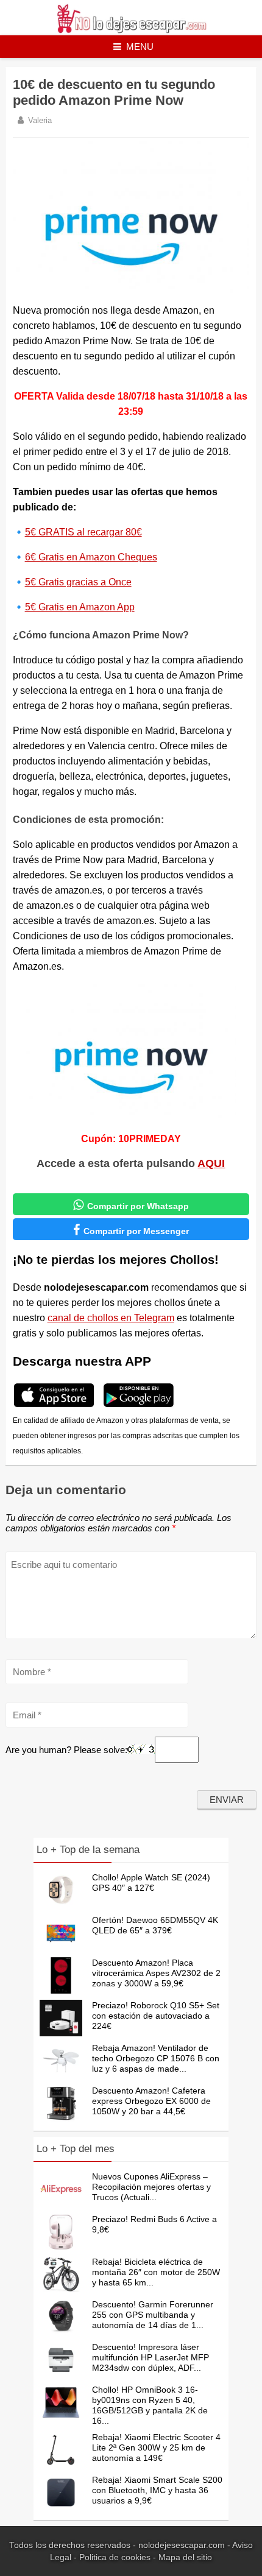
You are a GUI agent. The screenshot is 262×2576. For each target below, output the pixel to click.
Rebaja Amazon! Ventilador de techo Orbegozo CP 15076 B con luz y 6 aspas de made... (156, 2058)
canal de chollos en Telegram (111, 1318)
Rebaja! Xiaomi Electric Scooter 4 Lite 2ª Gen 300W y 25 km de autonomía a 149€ (156, 2447)
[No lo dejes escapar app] (54, 1406)
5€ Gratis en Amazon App (80, 607)
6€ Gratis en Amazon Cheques (91, 557)
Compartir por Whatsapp (131, 1205)
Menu (140, 47)
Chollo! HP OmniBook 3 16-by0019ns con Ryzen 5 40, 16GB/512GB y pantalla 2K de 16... (150, 2405)
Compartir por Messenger (131, 1230)
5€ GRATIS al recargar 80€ (83, 532)
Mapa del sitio (185, 2557)
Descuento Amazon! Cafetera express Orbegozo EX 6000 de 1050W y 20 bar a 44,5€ (151, 2101)
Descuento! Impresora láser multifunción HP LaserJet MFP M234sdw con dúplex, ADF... (150, 2357)
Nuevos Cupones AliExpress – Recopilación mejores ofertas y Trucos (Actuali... (151, 2187)
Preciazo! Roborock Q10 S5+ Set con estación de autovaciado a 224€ (156, 2016)
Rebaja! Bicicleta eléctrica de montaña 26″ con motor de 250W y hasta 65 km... (156, 2272)
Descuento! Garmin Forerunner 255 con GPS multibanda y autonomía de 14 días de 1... (153, 2315)
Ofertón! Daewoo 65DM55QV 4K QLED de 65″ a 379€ (155, 1925)
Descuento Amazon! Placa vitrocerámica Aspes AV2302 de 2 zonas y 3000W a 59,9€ (156, 1973)
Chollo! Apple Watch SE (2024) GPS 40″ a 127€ (151, 1883)
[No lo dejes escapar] (131, 30)
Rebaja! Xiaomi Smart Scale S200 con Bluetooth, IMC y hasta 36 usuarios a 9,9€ (157, 2490)
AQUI (211, 1163)
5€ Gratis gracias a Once (78, 582)
